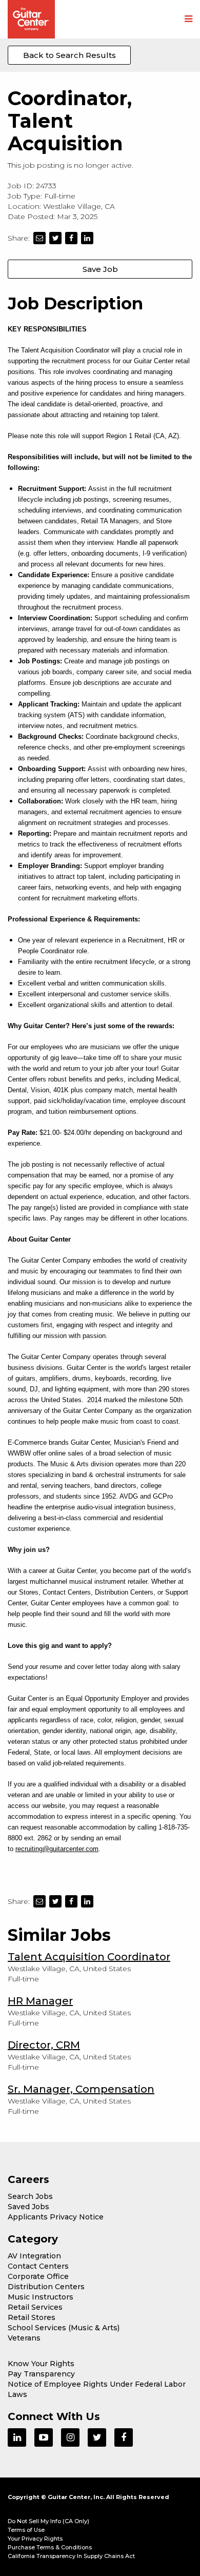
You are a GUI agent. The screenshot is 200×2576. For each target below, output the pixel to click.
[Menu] (188, 19)
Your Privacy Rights (35, 2539)
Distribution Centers (46, 2287)
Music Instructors (41, 2297)
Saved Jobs (28, 2207)
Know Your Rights (41, 2364)
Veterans (24, 2338)
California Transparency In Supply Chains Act (71, 2556)
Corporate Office (38, 2276)
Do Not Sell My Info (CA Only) (48, 2521)
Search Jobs (30, 2196)
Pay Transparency (41, 2374)
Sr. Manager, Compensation (81, 2089)
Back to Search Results (69, 55)
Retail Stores (32, 2317)
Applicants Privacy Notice (56, 2217)
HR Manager (40, 2001)
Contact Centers (38, 2266)
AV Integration (34, 2256)
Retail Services (35, 2307)
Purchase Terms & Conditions (50, 2547)
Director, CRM (44, 2045)
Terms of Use (26, 2530)
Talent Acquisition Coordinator (89, 1957)
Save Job (100, 269)
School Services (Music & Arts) (64, 2328)
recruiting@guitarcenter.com (57, 1849)
